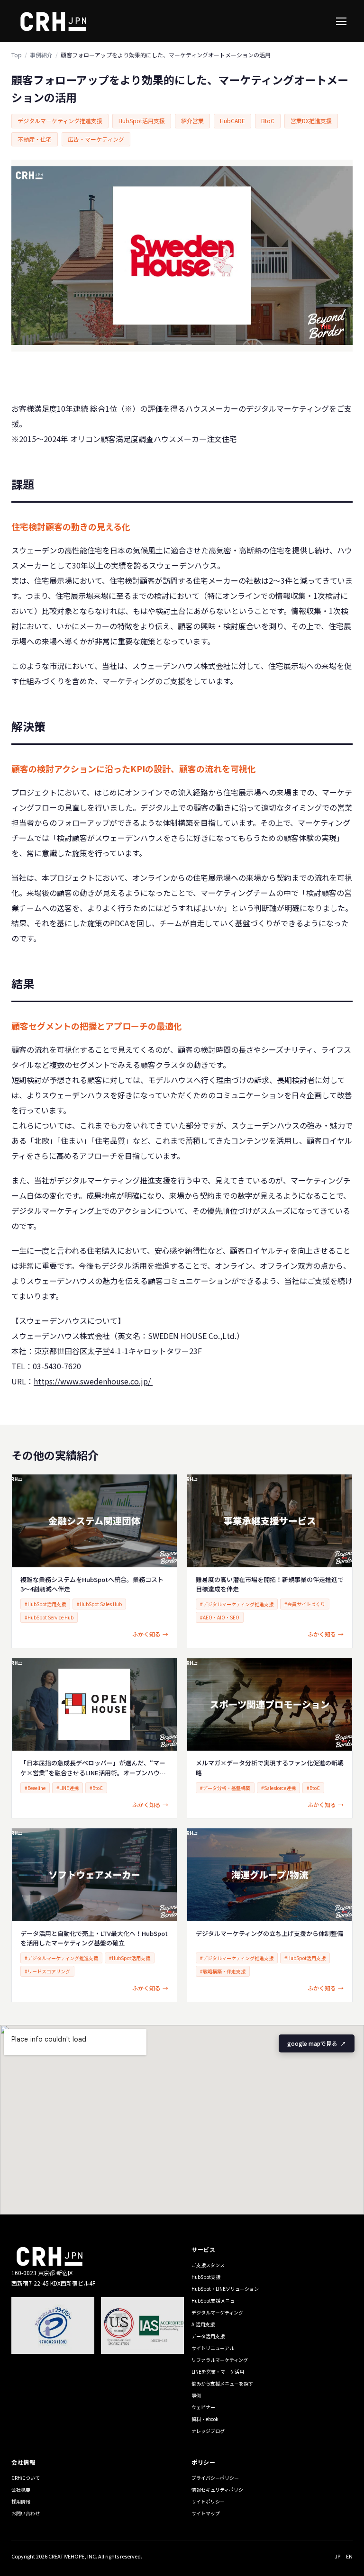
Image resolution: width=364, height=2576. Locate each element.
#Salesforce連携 (278, 1788)
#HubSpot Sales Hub (99, 1604)
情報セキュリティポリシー (220, 2490)
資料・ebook (205, 2419)
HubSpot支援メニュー (215, 2300)
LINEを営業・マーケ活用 (218, 2372)
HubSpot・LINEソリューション (225, 2289)
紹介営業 (192, 121)
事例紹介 (41, 55)
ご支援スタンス (208, 2265)
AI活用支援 (203, 2324)
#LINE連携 (68, 1788)
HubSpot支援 (206, 2277)
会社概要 (21, 2490)
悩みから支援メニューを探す (222, 2383)
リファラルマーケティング (220, 2360)
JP (337, 2556)
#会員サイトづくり (305, 1604)
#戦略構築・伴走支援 (223, 1971)
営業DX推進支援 (311, 121)
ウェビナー (203, 2407)
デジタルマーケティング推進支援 (60, 121)
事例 (196, 2395)
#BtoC (96, 1788)
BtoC (268, 121)
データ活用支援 (208, 2336)
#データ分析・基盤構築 (225, 1788)
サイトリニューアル (213, 2348)
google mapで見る (317, 2043)
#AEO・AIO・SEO (220, 1617)
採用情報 (21, 2501)
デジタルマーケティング (217, 2312)
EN (349, 2556)
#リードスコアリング (47, 1971)
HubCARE (232, 121)
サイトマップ (206, 2513)
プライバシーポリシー (215, 2478)
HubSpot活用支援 (142, 121)
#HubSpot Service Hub (49, 1617)
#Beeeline (35, 1788)
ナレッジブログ (208, 2431)
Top (17, 55)
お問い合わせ (26, 2513)
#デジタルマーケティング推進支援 (237, 1604)
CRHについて (26, 2478)
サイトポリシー (208, 2501)
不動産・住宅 (35, 139)
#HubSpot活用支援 (45, 1604)
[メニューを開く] (341, 21)
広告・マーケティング (96, 139)
